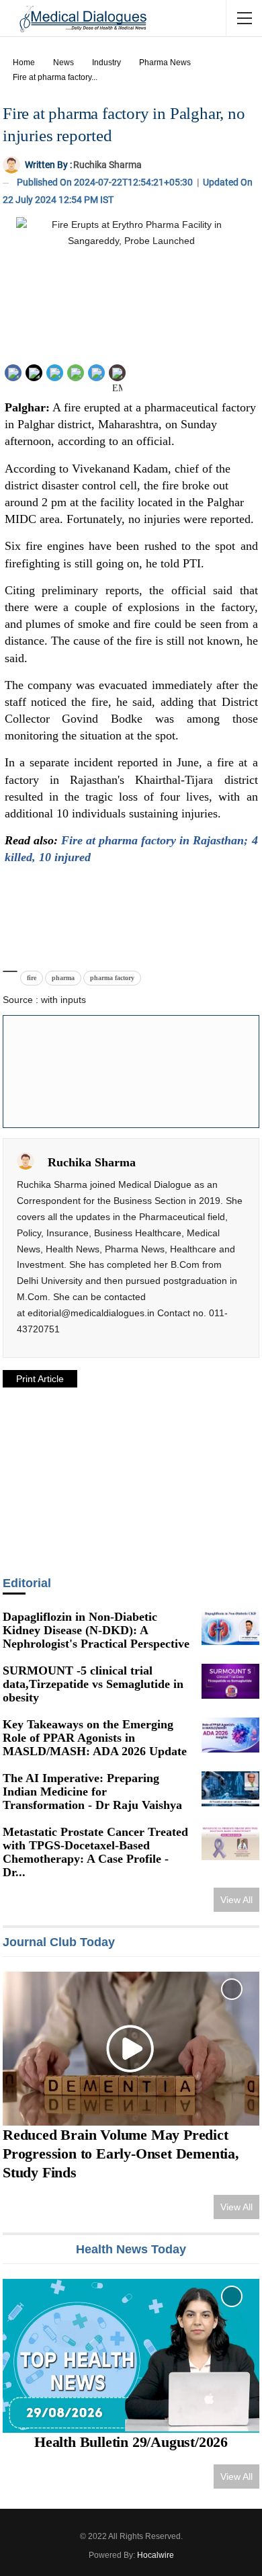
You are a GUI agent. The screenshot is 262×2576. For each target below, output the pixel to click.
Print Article (40, 1379)
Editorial (27, 1583)
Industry (106, 63)
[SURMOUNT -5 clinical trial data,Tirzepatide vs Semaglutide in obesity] (230, 1681)
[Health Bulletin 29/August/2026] (131, 2356)
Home (24, 63)
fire (32, 978)
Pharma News (165, 63)
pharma (63, 978)
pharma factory (112, 978)
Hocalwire (156, 2555)
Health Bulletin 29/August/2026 (131, 2442)
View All (236, 1900)
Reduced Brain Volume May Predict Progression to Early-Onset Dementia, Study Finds (121, 2154)
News (63, 63)
